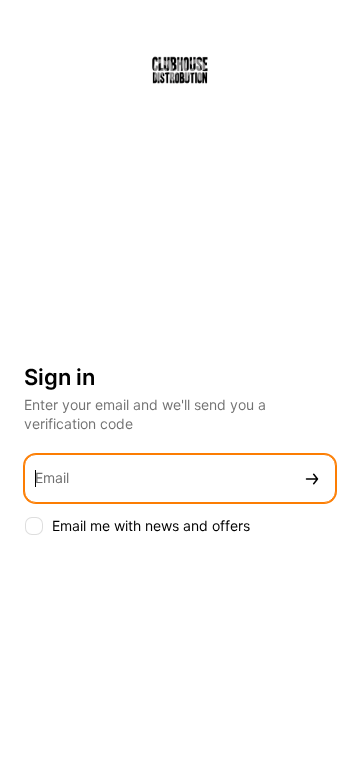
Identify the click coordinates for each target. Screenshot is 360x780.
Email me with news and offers (151, 525)
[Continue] (312, 478)
